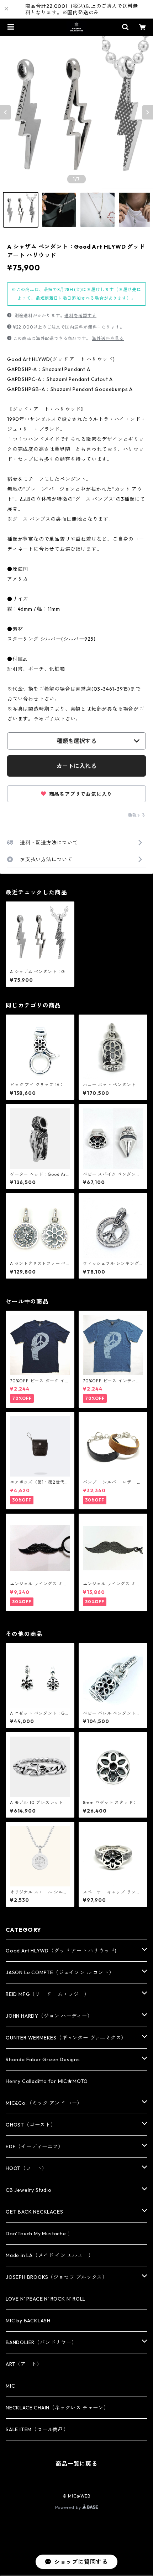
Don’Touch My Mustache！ (39, 2234)
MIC (10, 2386)
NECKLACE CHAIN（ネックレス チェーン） (57, 2408)
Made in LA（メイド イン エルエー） (49, 2255)
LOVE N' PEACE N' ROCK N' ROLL (46, 2299)
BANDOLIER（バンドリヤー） (41, 2342)
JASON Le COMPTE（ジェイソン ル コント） (60, 1972)
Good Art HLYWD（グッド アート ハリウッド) (61, 1951)
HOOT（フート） (26, 2168)
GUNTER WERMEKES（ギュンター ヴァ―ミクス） (66, 2038)
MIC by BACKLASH (28, 2321)
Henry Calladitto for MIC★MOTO (47, 2081)
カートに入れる (76, 766)
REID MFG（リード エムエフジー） (48, 1994)
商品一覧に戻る (76, 2464)
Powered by (69, 2507)
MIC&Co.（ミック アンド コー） (44, 2103)
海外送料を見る (108, 338)
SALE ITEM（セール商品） (37, 2429)
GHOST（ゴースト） (31, 2125)
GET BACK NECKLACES (34, 2212)
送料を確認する (80, 316)
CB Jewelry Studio (29, 2190)
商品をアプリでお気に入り (80, 794)
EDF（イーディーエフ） (35, 2146)
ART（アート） (24, 2364)
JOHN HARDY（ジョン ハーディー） (49, 2016)
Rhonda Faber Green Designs (43, 2059)
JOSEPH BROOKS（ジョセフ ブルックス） (57, 2277)
